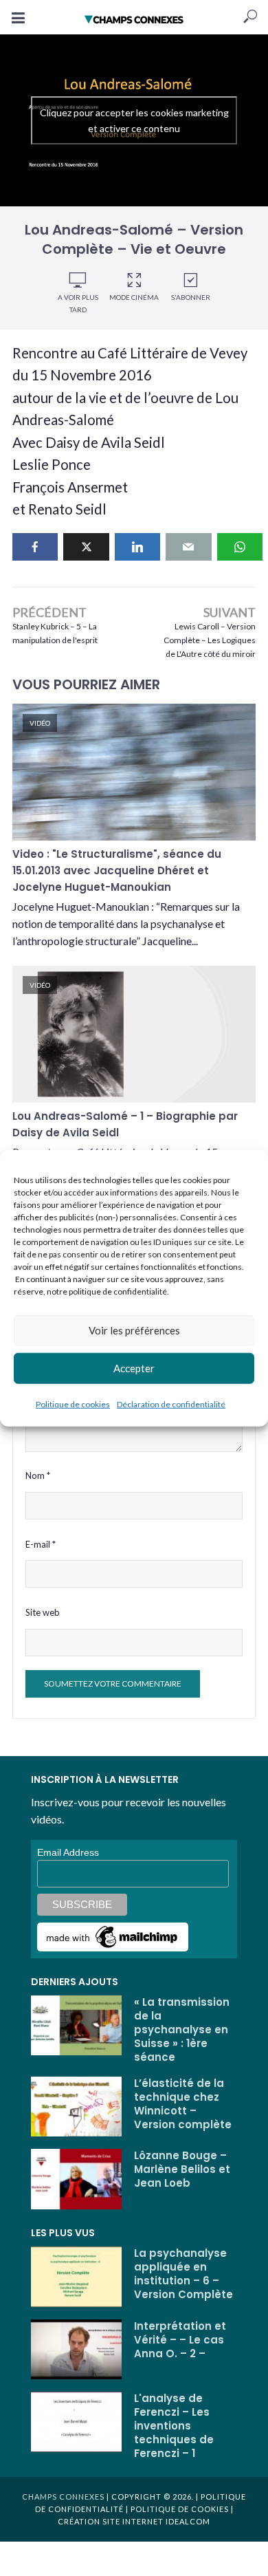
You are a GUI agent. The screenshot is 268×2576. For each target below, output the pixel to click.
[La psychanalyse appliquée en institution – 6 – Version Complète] (76, 2277)
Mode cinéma (134, 297)
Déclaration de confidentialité (171, 1404)
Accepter (134, 1368)
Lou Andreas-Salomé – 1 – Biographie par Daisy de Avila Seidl (125, 1124)
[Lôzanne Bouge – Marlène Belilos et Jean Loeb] (76, 2179)
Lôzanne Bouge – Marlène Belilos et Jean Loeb (182, 2169)
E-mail (41, 1544)
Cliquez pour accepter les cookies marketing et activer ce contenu (134, 120)
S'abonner (191, 297)
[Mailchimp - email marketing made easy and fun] (113, 1936)
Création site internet (111, 2521)
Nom (38, 1475)
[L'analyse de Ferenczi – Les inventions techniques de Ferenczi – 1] (76, 2422)
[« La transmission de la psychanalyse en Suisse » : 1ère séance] (76, 2026)
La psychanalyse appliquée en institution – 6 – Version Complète (183, 2274)
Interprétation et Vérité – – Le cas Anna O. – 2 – (180, 2340)
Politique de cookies (73, 1404)
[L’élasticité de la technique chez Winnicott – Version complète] (76, 2107)
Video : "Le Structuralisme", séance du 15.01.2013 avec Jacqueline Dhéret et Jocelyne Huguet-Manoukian (117, 870)
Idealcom (188, 2521)
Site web (43, 1612)
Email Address (68, 1852)
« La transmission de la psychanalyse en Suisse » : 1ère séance (182, 2030)
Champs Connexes (63, 2497)
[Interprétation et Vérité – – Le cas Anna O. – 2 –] (76, 2350)
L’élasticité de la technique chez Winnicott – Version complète (183, 2104)
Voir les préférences (134, 1330)
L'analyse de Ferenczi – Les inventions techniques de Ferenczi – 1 (174, 2426)
